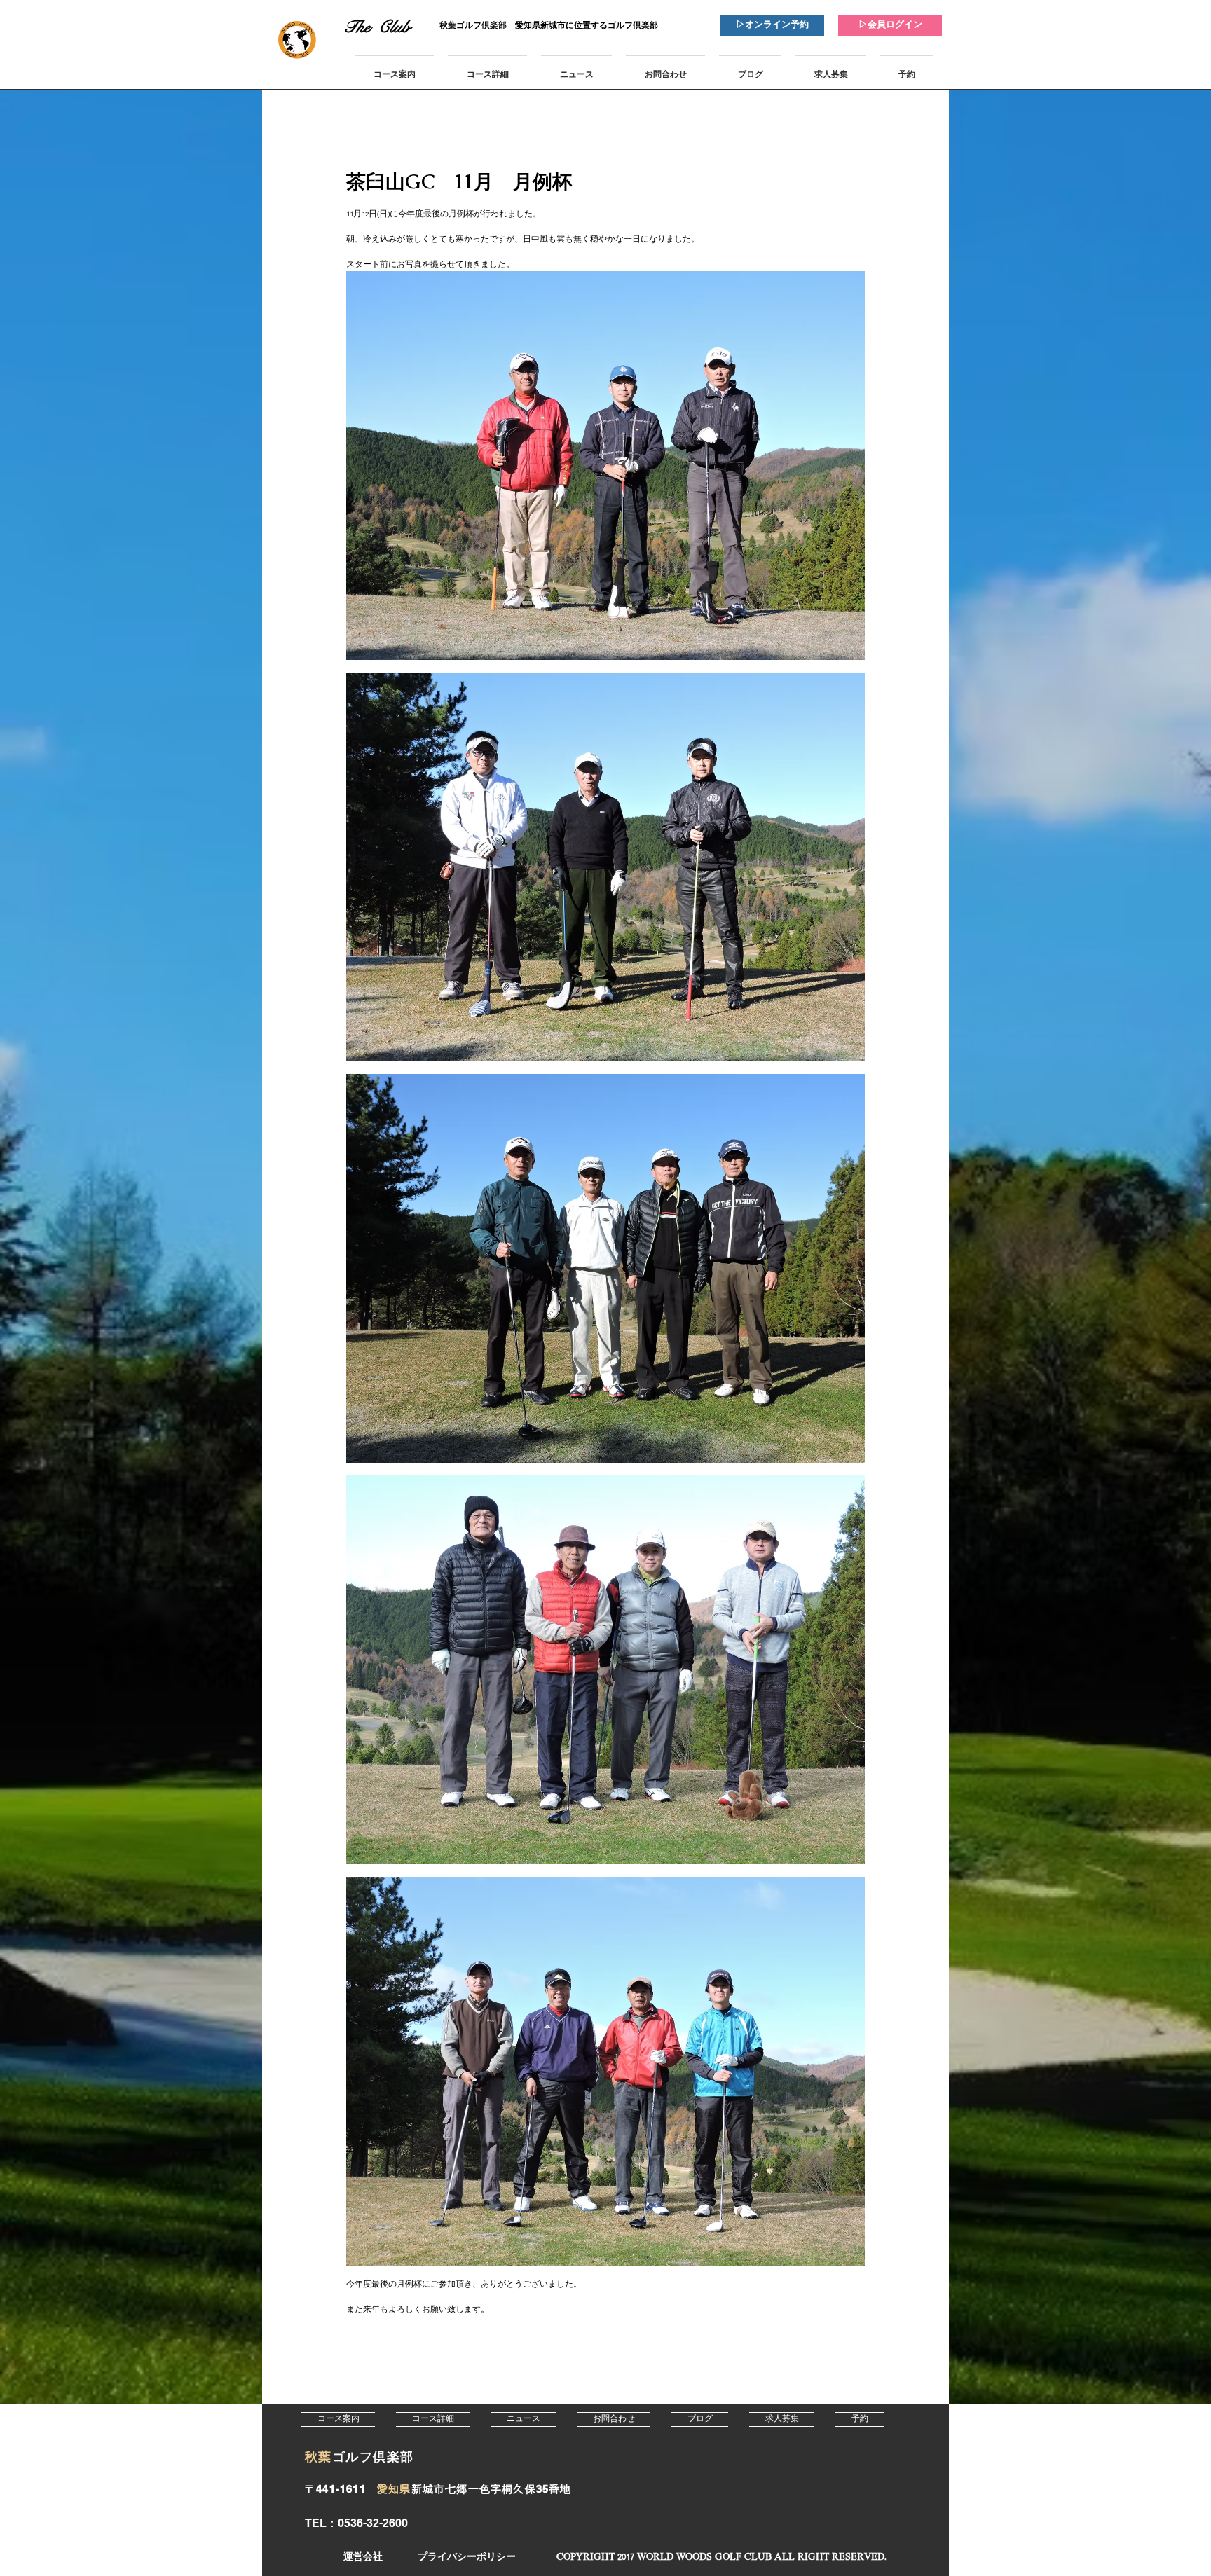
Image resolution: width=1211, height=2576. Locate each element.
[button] (721, 2557)
